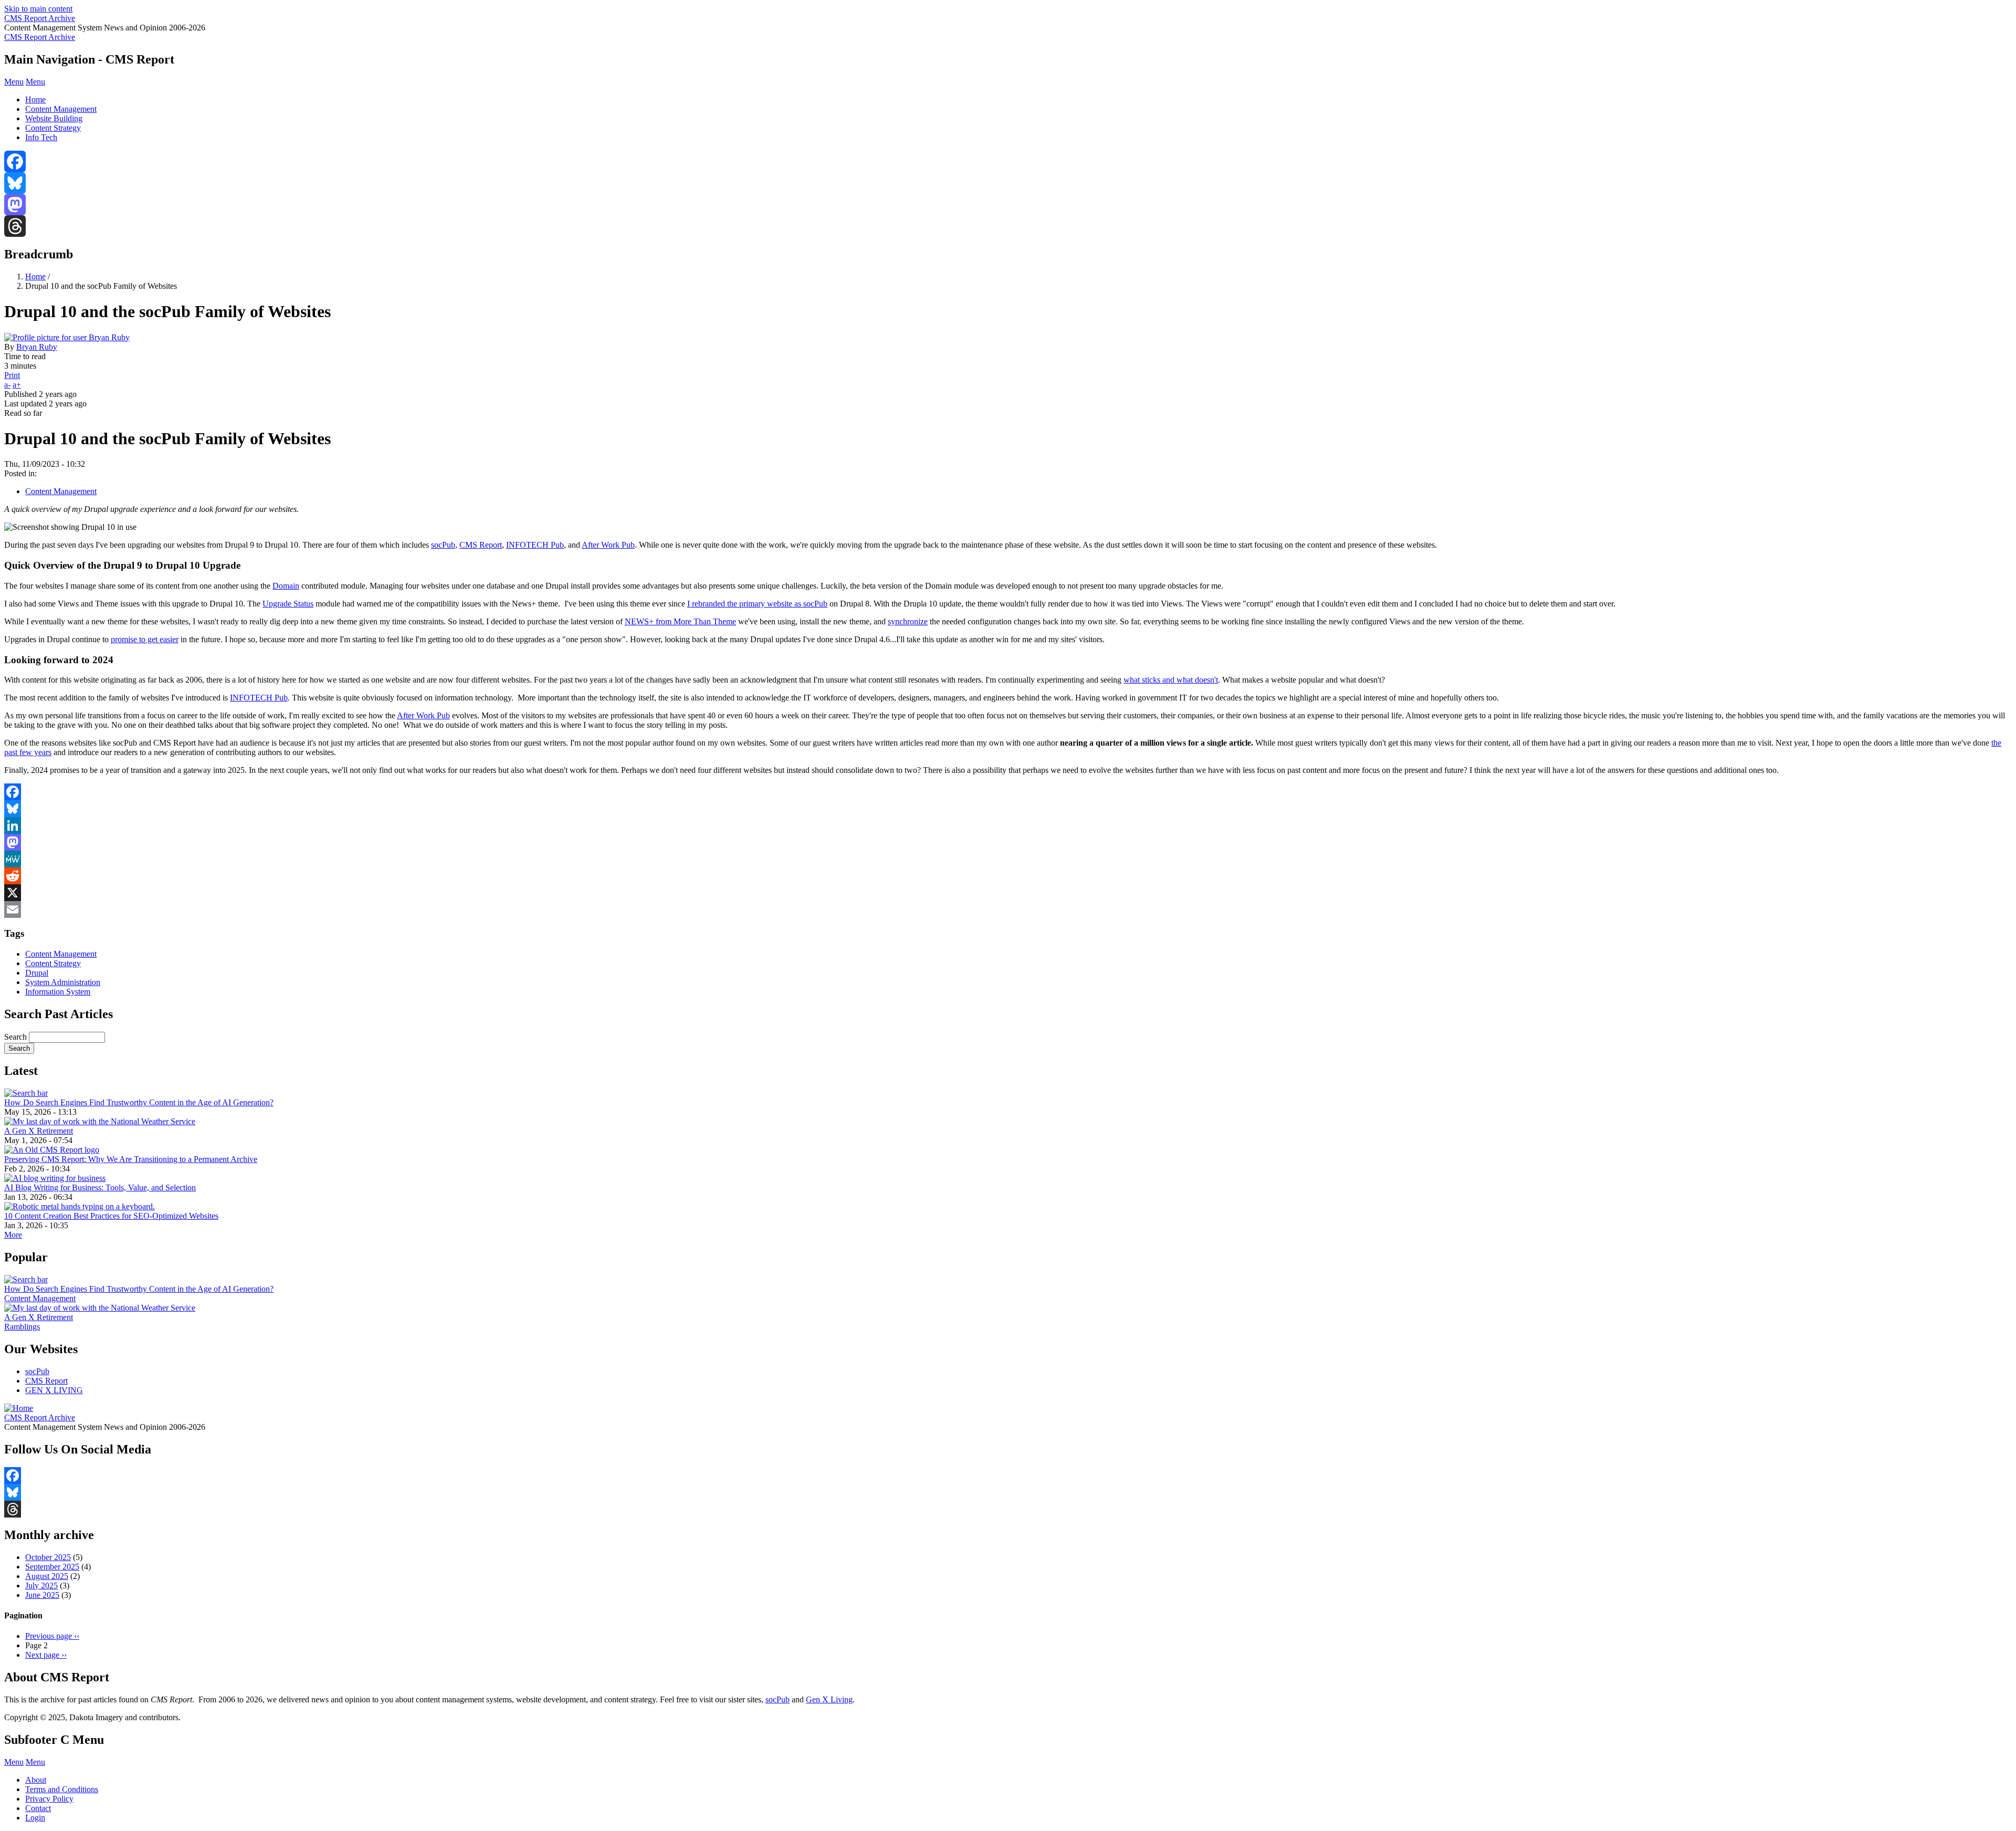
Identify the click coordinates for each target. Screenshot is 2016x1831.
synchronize (908, 621)
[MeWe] (1008, 859)
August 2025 (47, 1576)
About (36, 1780)
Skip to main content (38, 9)
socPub (443, 545)
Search (15, 1037)
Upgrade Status (288, 604)
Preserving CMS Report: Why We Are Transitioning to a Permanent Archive (131, 1159)
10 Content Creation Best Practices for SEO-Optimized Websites (111, 1216)
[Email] (1008, 909)
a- (7, 385)
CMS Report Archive (40, 18)
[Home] (19, 1408)
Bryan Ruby (37, 347)
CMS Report (481, 545)
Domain (286, 586)
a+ (17, 385)
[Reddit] (1008, 876)
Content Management (61, 109)
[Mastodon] (1008, 205)
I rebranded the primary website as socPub (757, 604)
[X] (1008, 893)
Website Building (54, 118)
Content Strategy (53, 128)
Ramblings (22, 1327)
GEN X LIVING (54, 1390)
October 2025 (48, 1557)
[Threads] (1008, 226)
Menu (14, 82)
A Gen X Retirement (39, 1131)
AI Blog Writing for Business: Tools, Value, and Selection (100, 1187)
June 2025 (42, 1595)
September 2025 (52, 1567)
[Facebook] (1008, 161)
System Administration (63, 982)
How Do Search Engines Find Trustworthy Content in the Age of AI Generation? (139, 1102)
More (13, 1235)
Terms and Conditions (62, 1789)
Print (12, 375)
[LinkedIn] (1008, 825)
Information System (58, 992)
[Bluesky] (1008, 183)
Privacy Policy (49, 1799)
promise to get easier (145, 639)
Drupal (37, 973)
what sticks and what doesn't (1171, 680)
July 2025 (41, 1586)
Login (35, 1818)
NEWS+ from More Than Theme (680, 621)
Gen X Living (829, 1699)
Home (35, 100)
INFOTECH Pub (535, 545)
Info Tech (41, 137)
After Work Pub (608, 545)
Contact (38, 1808)
